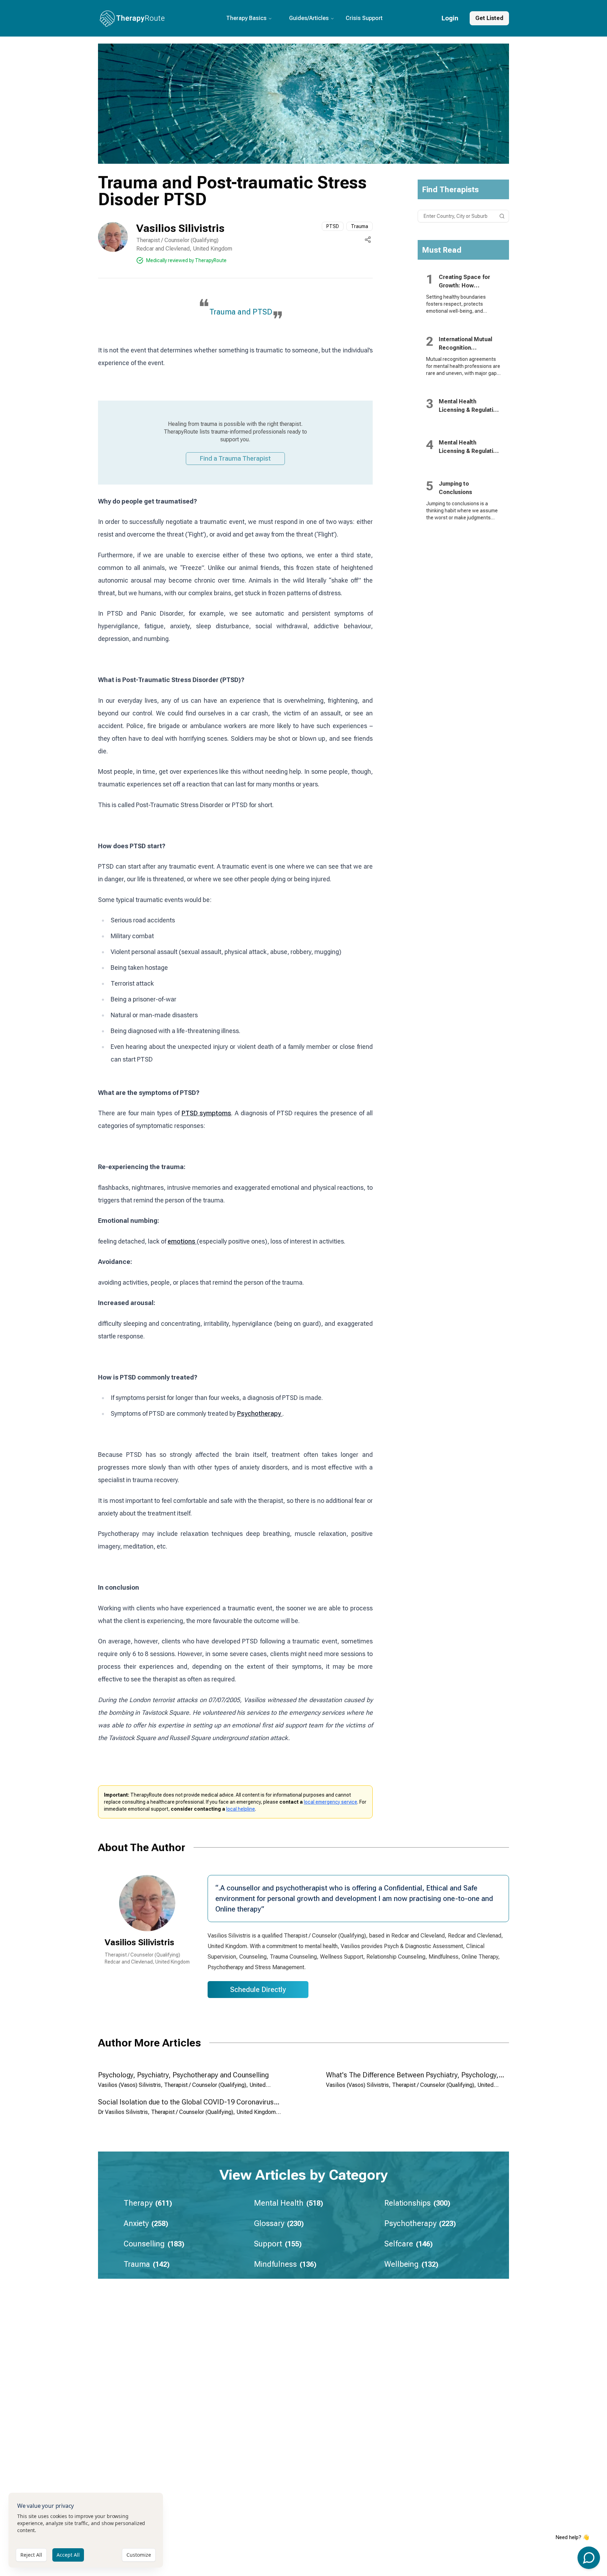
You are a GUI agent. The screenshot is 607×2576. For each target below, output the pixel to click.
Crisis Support (364, 18)
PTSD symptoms (207, 1113)
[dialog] (86, 2530)
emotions (182, 1241)
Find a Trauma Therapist (235, 458)
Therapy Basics (246, 18)
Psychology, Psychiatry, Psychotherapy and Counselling (183, 2075)
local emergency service (331, 1802)
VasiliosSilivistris (139, 1942)
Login (450, 18)
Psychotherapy (260, 1413)
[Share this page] (368, 240)
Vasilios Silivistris (180, 228)
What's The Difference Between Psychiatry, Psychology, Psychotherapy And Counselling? (412, 2079)
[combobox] (464, 216)
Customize (139, 2555)
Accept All (68, 2555)
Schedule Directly (258, 1990)
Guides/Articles (309, 18)
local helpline (241, 1809)
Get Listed (489, 18)
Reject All (31, 2555)
